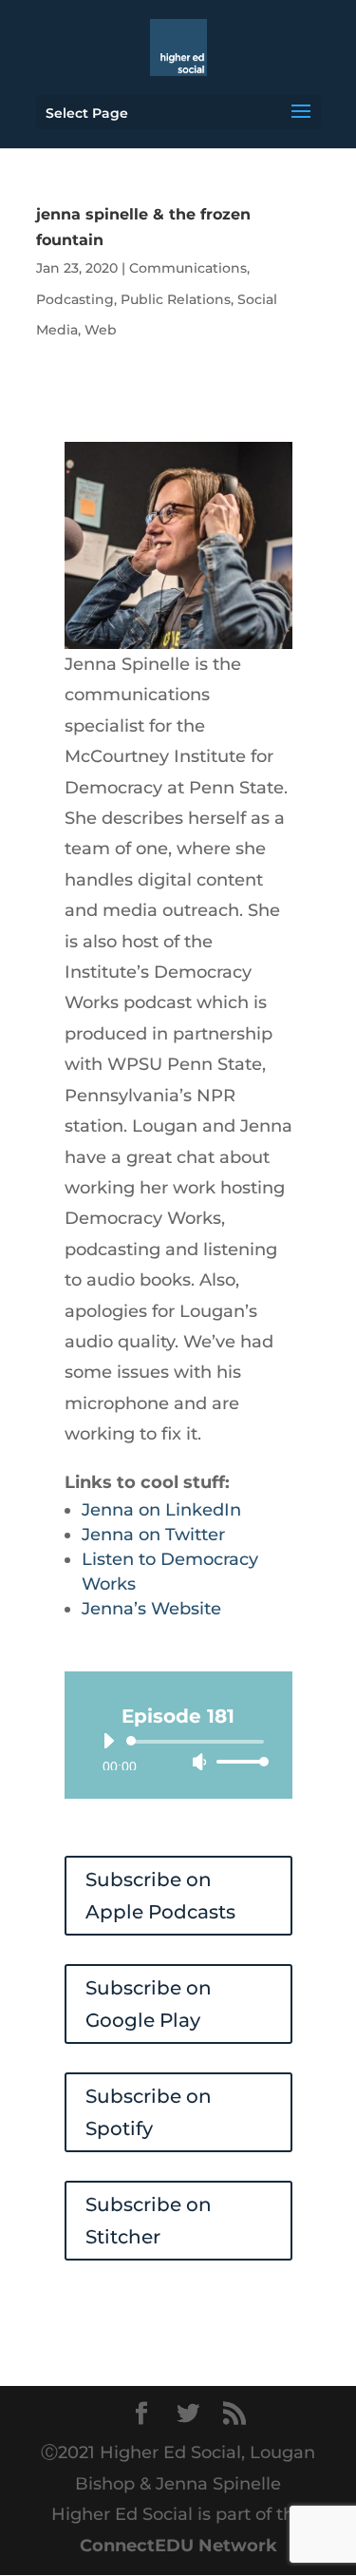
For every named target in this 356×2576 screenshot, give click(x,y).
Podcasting (75, 299)
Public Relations (176, 299)
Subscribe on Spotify (149, 2112)
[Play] (108, 1741)
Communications (188, 268)
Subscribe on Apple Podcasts (160, 1896)
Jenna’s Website (151, 1609)
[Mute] (199, 1762)
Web (101, 330)
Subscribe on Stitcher (149, 2221)
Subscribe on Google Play (149, 2004)
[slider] (237, 1761)
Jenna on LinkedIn (161, 1510)
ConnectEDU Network (178, 2546)
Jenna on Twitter (153, 1535)
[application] (178, 1751)
